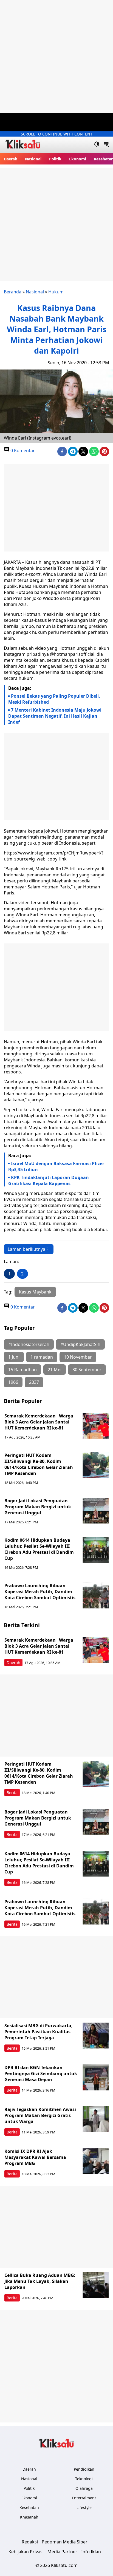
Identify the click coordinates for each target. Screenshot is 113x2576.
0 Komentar (22, 450)
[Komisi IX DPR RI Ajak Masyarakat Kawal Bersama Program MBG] (96, 2161)
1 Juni (14, 1357)
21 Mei (55, 1370)
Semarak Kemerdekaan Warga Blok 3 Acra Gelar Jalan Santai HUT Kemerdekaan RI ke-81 (39, 1422)
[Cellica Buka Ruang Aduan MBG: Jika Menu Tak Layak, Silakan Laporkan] (96, 2285)
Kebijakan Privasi (26, 2552)
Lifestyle (84, 2507)
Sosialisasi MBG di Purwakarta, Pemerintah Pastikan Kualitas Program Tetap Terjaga (39, 2032)
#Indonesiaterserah (29, 1344)
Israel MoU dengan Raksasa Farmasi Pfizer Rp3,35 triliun (56, 1166)
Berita (12, 1793)
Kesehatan (29, 2507)
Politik (55, 159)
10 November (78, 1357)
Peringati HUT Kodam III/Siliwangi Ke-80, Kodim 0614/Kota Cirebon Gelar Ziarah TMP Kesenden (39, 1464)
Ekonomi (78, 159)
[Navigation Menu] (106, 145)
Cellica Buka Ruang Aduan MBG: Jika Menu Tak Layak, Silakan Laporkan (40, 2281)
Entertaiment (84, 2498)
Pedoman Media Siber (65, 2542)
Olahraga (84, 2488)
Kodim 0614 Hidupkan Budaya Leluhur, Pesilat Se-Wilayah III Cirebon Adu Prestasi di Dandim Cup (39, 1549)
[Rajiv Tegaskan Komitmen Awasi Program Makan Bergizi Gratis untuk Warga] (96, 2119)
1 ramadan (42, 1357)
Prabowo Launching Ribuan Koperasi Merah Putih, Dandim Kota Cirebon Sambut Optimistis (40, 1592)
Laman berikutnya (26, 1249)
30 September (87, 1370)
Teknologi (84, 2479)
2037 (34, 1382)
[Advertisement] (56, 56)
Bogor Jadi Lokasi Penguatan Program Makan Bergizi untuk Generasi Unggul (38, 1507)
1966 (13, 1382)
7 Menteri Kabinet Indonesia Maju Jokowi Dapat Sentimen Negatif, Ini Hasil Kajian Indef (55, 716)
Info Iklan (91, 2552)
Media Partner (62, 2552)
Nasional (33, 159)
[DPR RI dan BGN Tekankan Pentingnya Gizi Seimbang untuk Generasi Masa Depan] (96, 2077)
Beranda (13, 292)
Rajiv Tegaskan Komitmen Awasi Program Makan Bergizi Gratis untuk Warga (40, 2115)
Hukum (56, 292)
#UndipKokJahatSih (80, 1344)
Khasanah (29, 2517)
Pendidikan (84, 2469)
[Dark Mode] (97, 145)
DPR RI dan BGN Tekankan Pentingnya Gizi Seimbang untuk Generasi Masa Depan (41, 2073)
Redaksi (30, 2542)
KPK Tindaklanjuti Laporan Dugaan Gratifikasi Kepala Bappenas (49, 1180)
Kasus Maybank (35, 1292)
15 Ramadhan (22, 1370)
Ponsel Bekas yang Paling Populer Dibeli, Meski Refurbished (54, 699)
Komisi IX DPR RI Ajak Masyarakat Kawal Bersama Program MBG (35, 2157)
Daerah (11, 159)
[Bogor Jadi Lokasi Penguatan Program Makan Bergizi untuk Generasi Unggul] (96, 1511)
